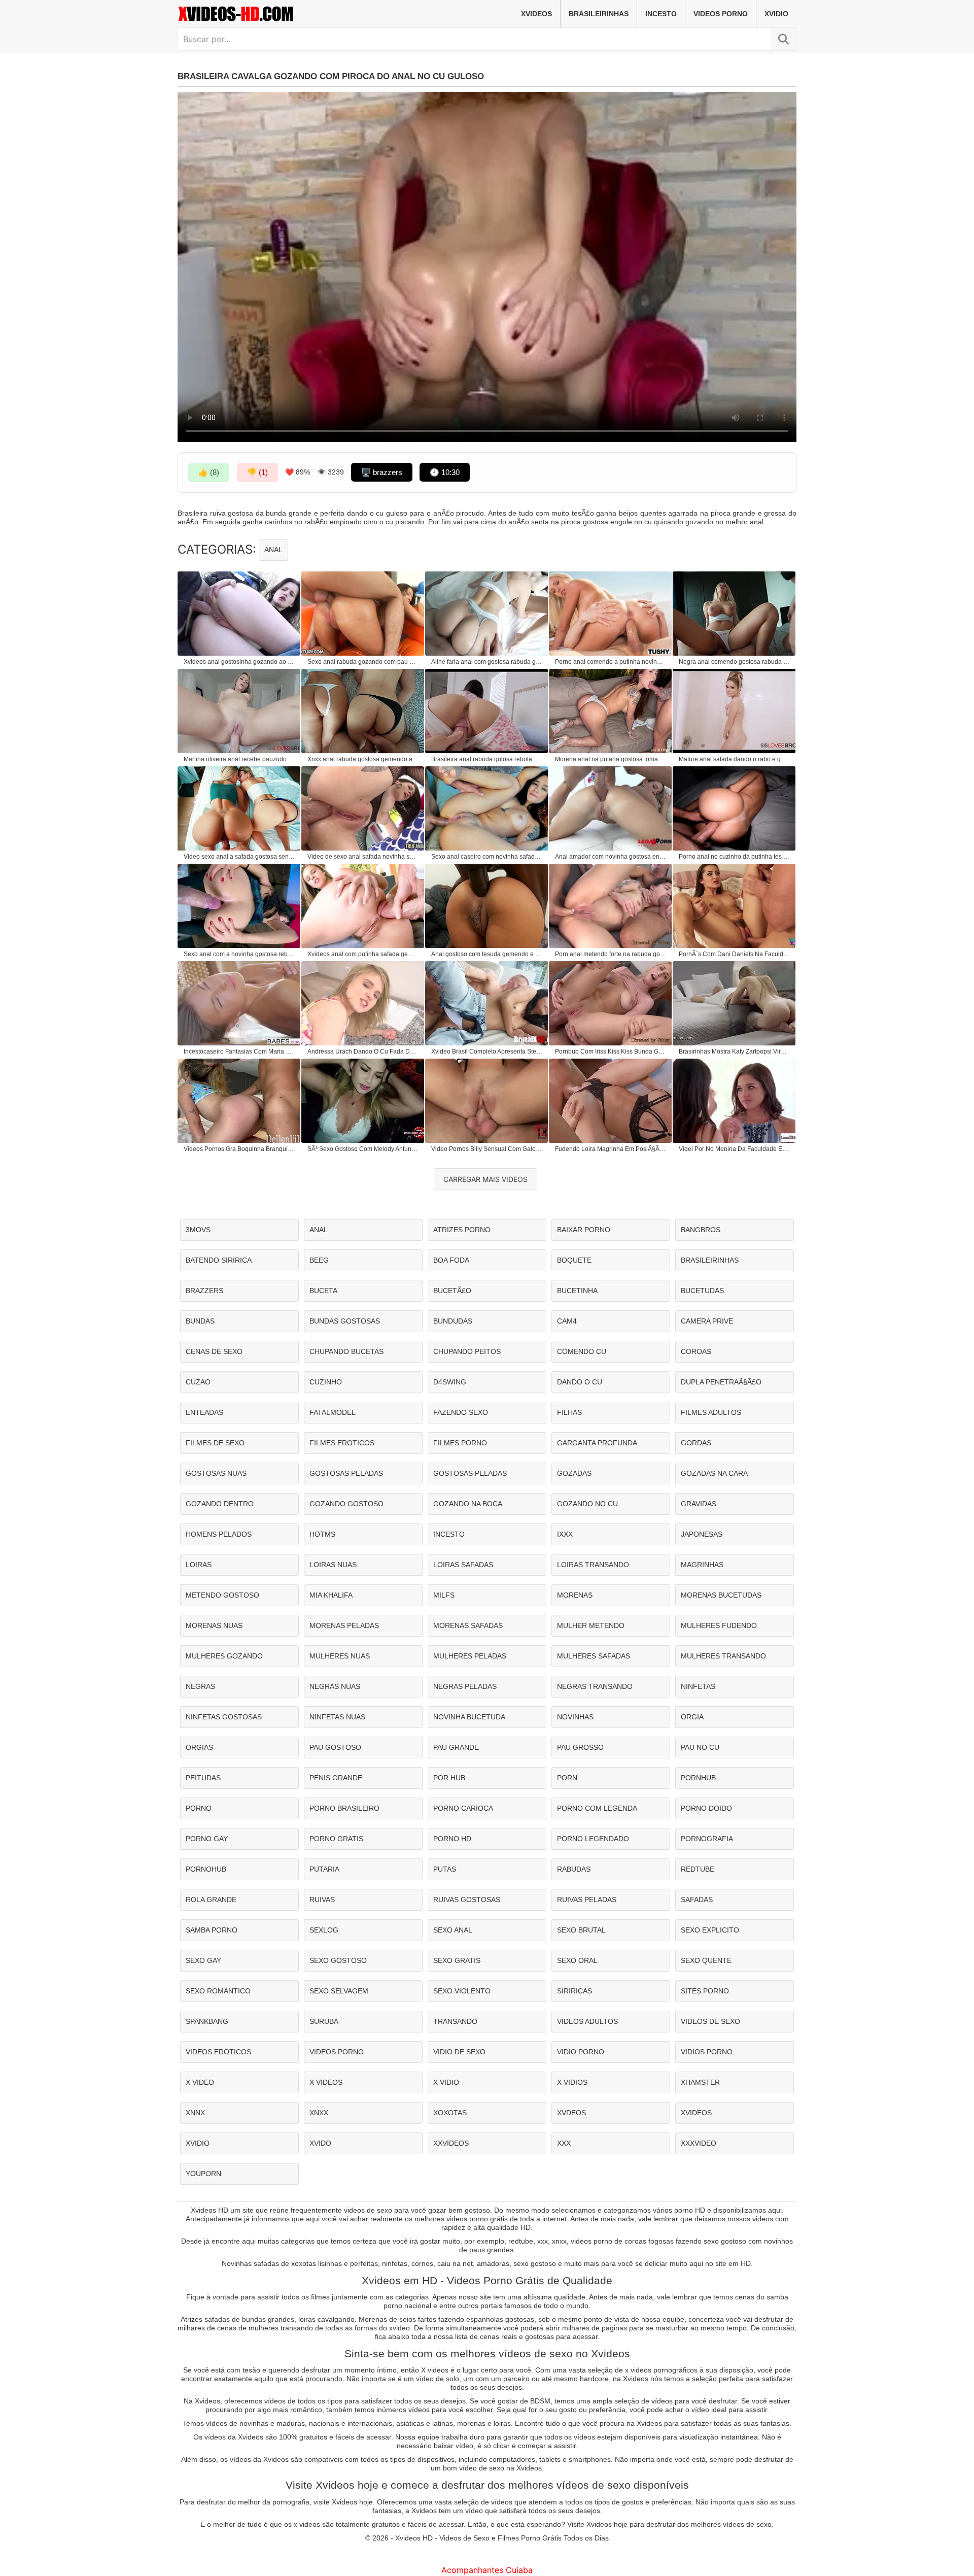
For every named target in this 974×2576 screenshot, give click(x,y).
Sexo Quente (706, 1960)
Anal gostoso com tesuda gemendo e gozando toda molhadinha (487, 954)
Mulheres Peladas (470, 1656)
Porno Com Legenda (597, 1808)
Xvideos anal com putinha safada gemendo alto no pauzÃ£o (363, 954)
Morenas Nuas (214, 1625)
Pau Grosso (580, 1747)
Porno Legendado (593, 1839)
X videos (326, 2082)
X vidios (572, 2082)
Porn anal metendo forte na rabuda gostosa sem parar (611, 954)
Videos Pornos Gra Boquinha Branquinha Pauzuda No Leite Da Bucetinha (239, 1149)
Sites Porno (705, 1991)
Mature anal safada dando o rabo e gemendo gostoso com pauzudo (735, 759)
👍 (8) (209, 472)
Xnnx (195, 2113)
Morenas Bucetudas (721, 1595)
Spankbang (207, 2021)
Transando (455, 2021)
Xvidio (776, 14)
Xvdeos (571, 2113)
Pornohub (206, 1869)
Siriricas (575, 1991)
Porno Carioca (463, 1808)
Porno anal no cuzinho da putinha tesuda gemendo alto (735, 857)
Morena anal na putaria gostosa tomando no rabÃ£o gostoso (611, 759)
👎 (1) (257, 472)
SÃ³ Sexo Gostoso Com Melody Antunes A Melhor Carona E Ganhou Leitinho (363, 1149)
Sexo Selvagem (339, 1991)
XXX (564, 2143)
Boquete (574, 1260)
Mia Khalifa (331, 1595)
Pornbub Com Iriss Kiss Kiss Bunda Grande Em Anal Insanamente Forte (611, 1052)
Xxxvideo (699, 2143)
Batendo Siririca (219, 1260)
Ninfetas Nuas (337, 1717)
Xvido (320, 2143)
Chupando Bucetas (346, 1351)
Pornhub (698, 1778)
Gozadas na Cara (714, 1473)
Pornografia (707, 1839)
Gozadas (574, 1473)
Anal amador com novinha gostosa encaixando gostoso (611, 857)
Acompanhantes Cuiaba (487, 2570)
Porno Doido (706, 1808)
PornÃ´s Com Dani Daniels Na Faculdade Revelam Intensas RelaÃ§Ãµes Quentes (735, 954)
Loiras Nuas (333, 1565)
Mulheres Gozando (224, 1656)
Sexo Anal (453, 1930)
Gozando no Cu (587, 1504)
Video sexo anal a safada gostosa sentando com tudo (239, 857)
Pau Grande (456, 1747)
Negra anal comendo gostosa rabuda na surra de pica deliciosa (735, 662)
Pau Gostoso (335, 1747)
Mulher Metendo (591, 1625)
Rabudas (574, 1869)
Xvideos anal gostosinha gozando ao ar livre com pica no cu (239, 662)
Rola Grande (211, 1900)
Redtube (698, 1869)
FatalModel (333, 1412)
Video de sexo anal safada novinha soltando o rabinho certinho (363, 857)
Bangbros (701, 1230)
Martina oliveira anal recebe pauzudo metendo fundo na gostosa (239, 759)
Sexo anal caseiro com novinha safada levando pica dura (487, 857)
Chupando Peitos (467, 1351)
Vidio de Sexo (459, 2052)
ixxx (565, 1534)
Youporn (203, 2174)
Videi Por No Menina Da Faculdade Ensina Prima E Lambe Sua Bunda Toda (735, 1149)
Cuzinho (326, 1382)
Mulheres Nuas (340, 1656)
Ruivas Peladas (587, 1900)
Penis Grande (336, 1778)
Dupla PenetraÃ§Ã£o (721, 1382)
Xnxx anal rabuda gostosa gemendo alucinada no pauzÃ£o (363, 759)
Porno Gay (207, 1839)
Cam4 (567, 1321)
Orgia (692, 1717)
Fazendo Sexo (461, 1412)
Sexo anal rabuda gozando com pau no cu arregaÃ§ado (363, 662)
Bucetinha (577, 1291)
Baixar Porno (584, 1230)
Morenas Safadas (468, 1625)
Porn (567, 1778)
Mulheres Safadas (594, 1656)
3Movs (198, 1230)
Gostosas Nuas (216, 1473)
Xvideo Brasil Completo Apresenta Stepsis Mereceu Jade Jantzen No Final (487, 1052)
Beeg (319, 1260)
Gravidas (699, 1504)
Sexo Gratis (457, 1960)
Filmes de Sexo (215, 1443)
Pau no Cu (700, 1747)
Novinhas (575, 1717)
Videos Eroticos (218, 2052)
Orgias (199, 1747)
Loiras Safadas (463, 1565)
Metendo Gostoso (222, 1595)
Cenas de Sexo (214, 1351)
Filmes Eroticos (342, 1443)
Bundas (200, 1321)
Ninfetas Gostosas (224, 1717)
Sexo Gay (203, 1960)
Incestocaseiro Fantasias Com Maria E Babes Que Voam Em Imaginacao (239, 1052)
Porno (199, 1808)
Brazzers (204, 1291)
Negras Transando (595, 1686)
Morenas (575, 1595)
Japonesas (702, 1534)
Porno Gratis (336, 1839)
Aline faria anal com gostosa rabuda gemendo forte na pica (487, 662)
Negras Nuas (335, 1686)
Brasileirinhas (599, 14)
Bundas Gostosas (345, 1321)
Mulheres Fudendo (719, 1625)
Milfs (444, 1595)
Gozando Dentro (220, 1504)
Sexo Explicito (710, 1930)
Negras (200, 1686)
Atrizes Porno (462, 1230)
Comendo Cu (582, 1351)
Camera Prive (707, 1321)
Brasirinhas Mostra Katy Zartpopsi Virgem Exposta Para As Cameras (735, 1052)
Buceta (323, 1291)
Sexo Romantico (218, 1991)
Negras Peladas (465, 1686)
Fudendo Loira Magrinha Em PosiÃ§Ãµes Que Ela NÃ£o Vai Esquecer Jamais (611, 1149)
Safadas (697, 1900)
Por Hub (449, 1778)
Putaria (324, 1869)
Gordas (696, 1443)
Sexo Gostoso (338, 1960)
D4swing (450, 1382)
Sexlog (324, 1930)
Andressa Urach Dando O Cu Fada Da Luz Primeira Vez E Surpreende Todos (363, 1052)
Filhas (569, 1412)
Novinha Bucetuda (469, 1717)
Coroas (696, 1351)
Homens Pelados (219, 1534)
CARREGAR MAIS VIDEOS (485, 1179)
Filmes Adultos (711, 1412)
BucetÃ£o (452, 1291)
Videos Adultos (587, 2021)
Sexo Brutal (581, 1930)
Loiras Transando (593, 1565)
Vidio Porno (581, 2052)
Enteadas (204, 1412)
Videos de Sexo (710, 2021)
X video (200, 2082)
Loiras (199, 1565)
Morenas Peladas (344, 1625)
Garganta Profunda (597, 1443)
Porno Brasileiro (344, 1808)
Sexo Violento (462, 1991)
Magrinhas (702, 1565)
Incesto (661, 14)
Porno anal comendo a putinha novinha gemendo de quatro (611, 662)
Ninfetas (698, 1686)
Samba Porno (212, 1930)
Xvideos (536, 14)
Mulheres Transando (723, 1656)
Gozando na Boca (468, 1504)
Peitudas (203, 1778)
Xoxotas (450, 2113)
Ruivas (322, 1900)
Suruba (324, 2021)
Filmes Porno (460, 1443)
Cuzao (198, 1382)
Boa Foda (451, 1260)
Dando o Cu (580, 1382)
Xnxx (319, 2113)
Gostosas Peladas (346, 1473)
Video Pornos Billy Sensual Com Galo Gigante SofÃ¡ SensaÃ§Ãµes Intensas (487, 1149)
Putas (445, 1869)
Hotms (322, 1534)
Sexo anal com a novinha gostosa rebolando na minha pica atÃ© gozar (239, 954)
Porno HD (452, 1839)
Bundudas (453, 1321)
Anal (273, 550)
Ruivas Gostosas (467, 1900)
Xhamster (700, 2082)
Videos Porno (721, 14)
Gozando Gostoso (346, 1504)
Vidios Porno (707, 2052)
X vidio (446, 2082)
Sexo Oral (577, 1960)
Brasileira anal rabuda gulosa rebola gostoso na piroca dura (487, 759)
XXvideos (451, 2143)
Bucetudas (702, 1291)
